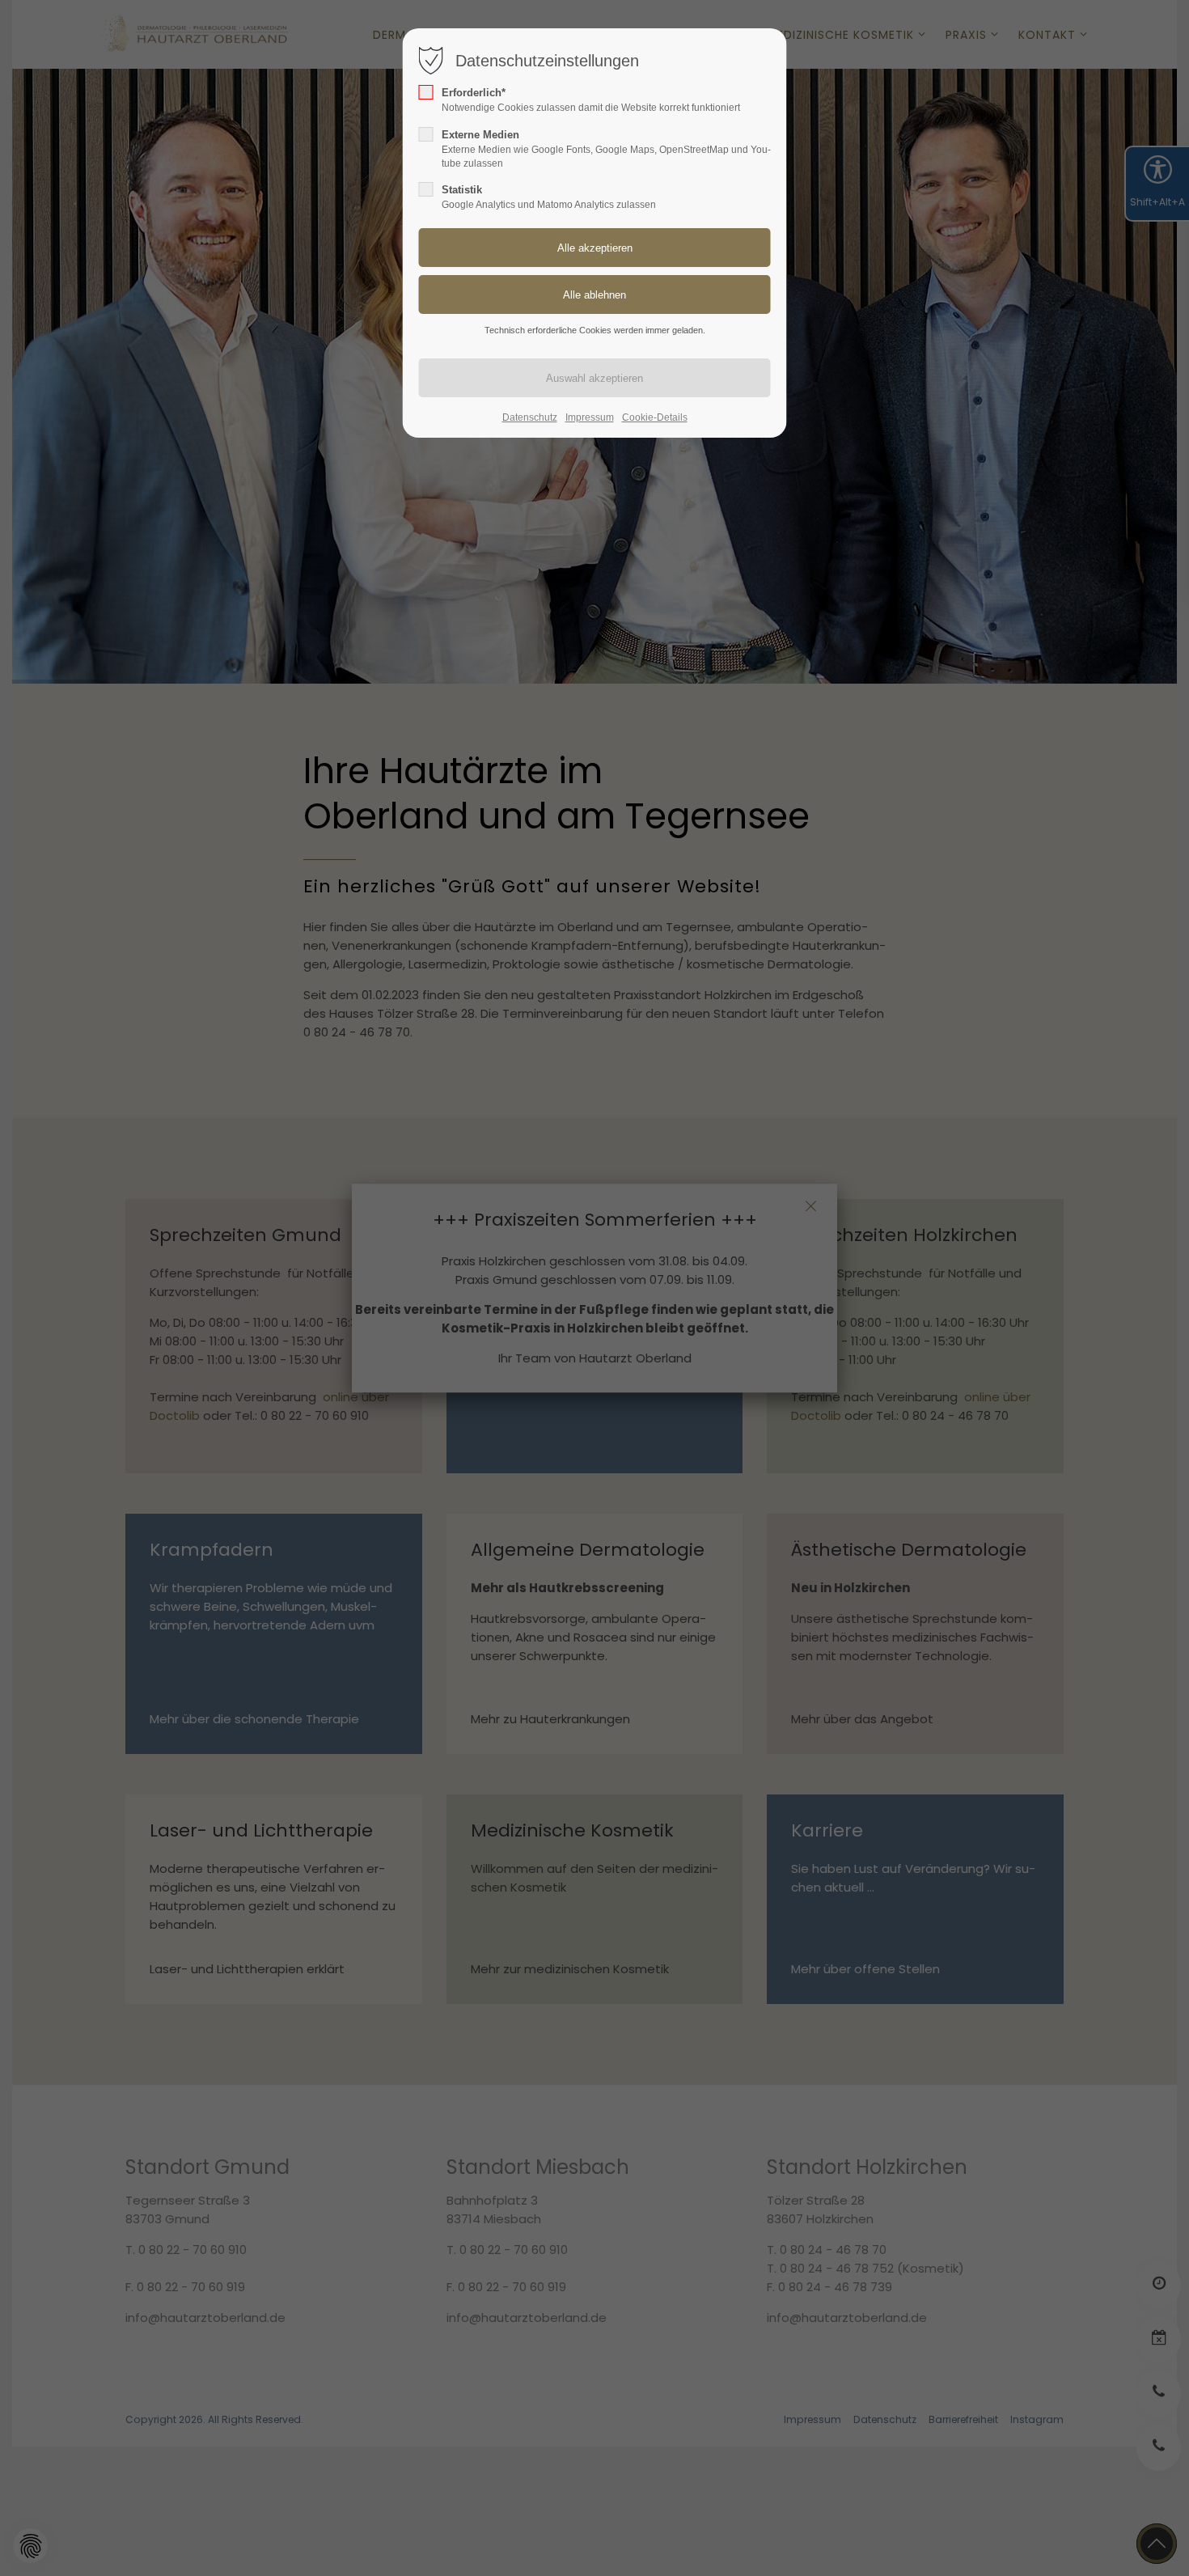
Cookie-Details (655, 417)
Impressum (590, 417)
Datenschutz (530, 417)
